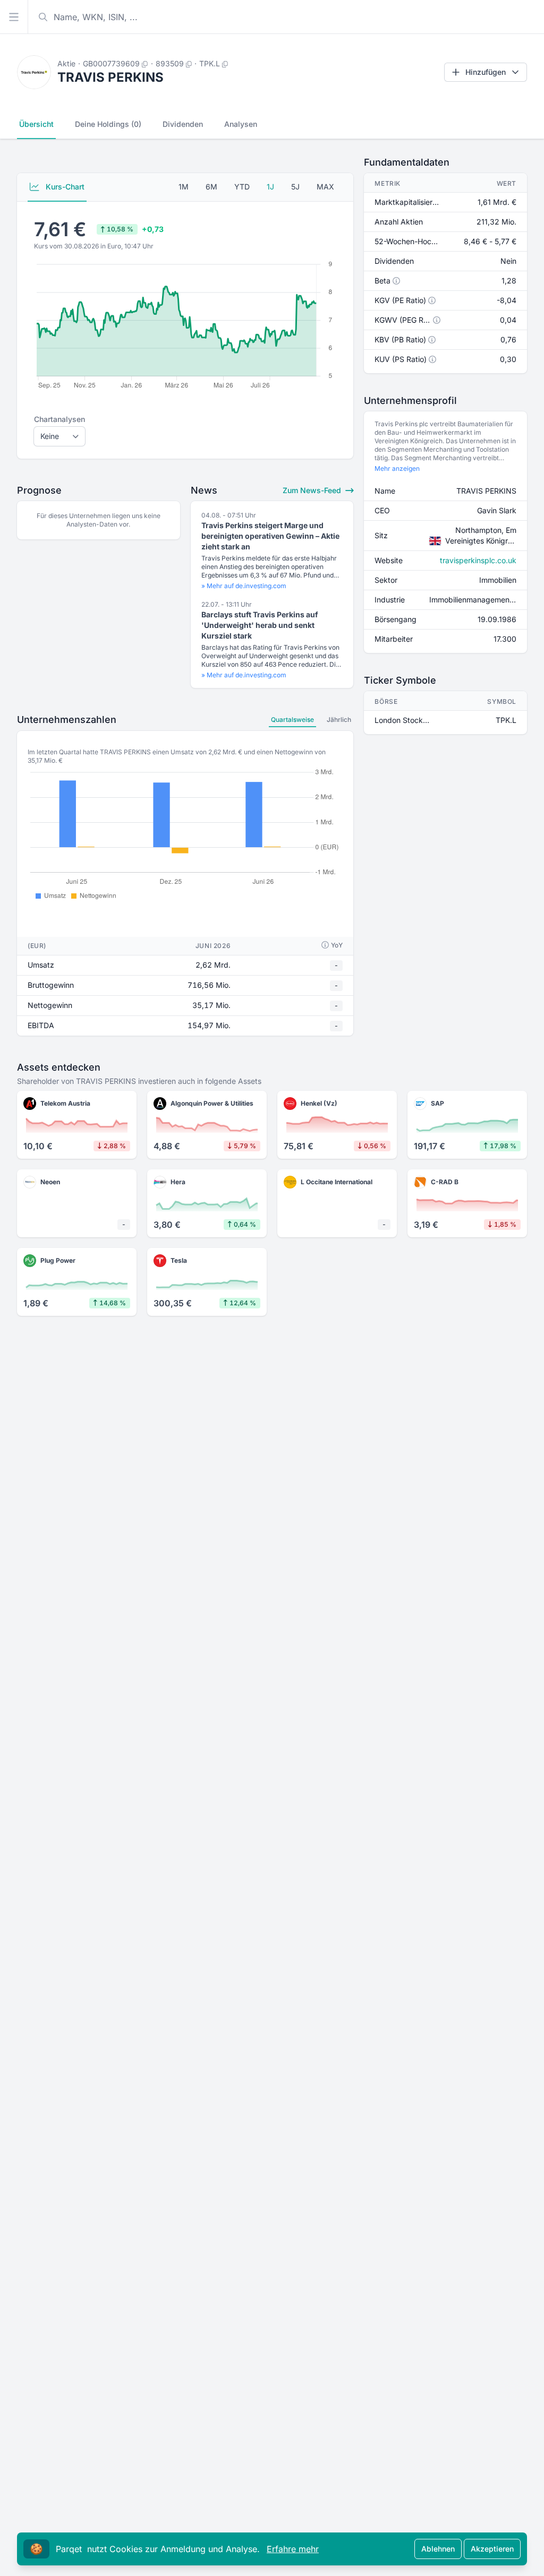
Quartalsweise (292, 720)
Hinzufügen (486, 72)
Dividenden (183, 124)
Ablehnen (438, 2549)
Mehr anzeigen (397, 468)
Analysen (241, 124)
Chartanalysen (59, 419)
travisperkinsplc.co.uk (478, 560)
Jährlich (339, 720)
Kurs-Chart (64, 187)
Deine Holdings (108, 124)
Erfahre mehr (293, 2549)
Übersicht (36, 124)
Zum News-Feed (313, 490)
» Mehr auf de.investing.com (244, 586)
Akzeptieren (492, 2549)
